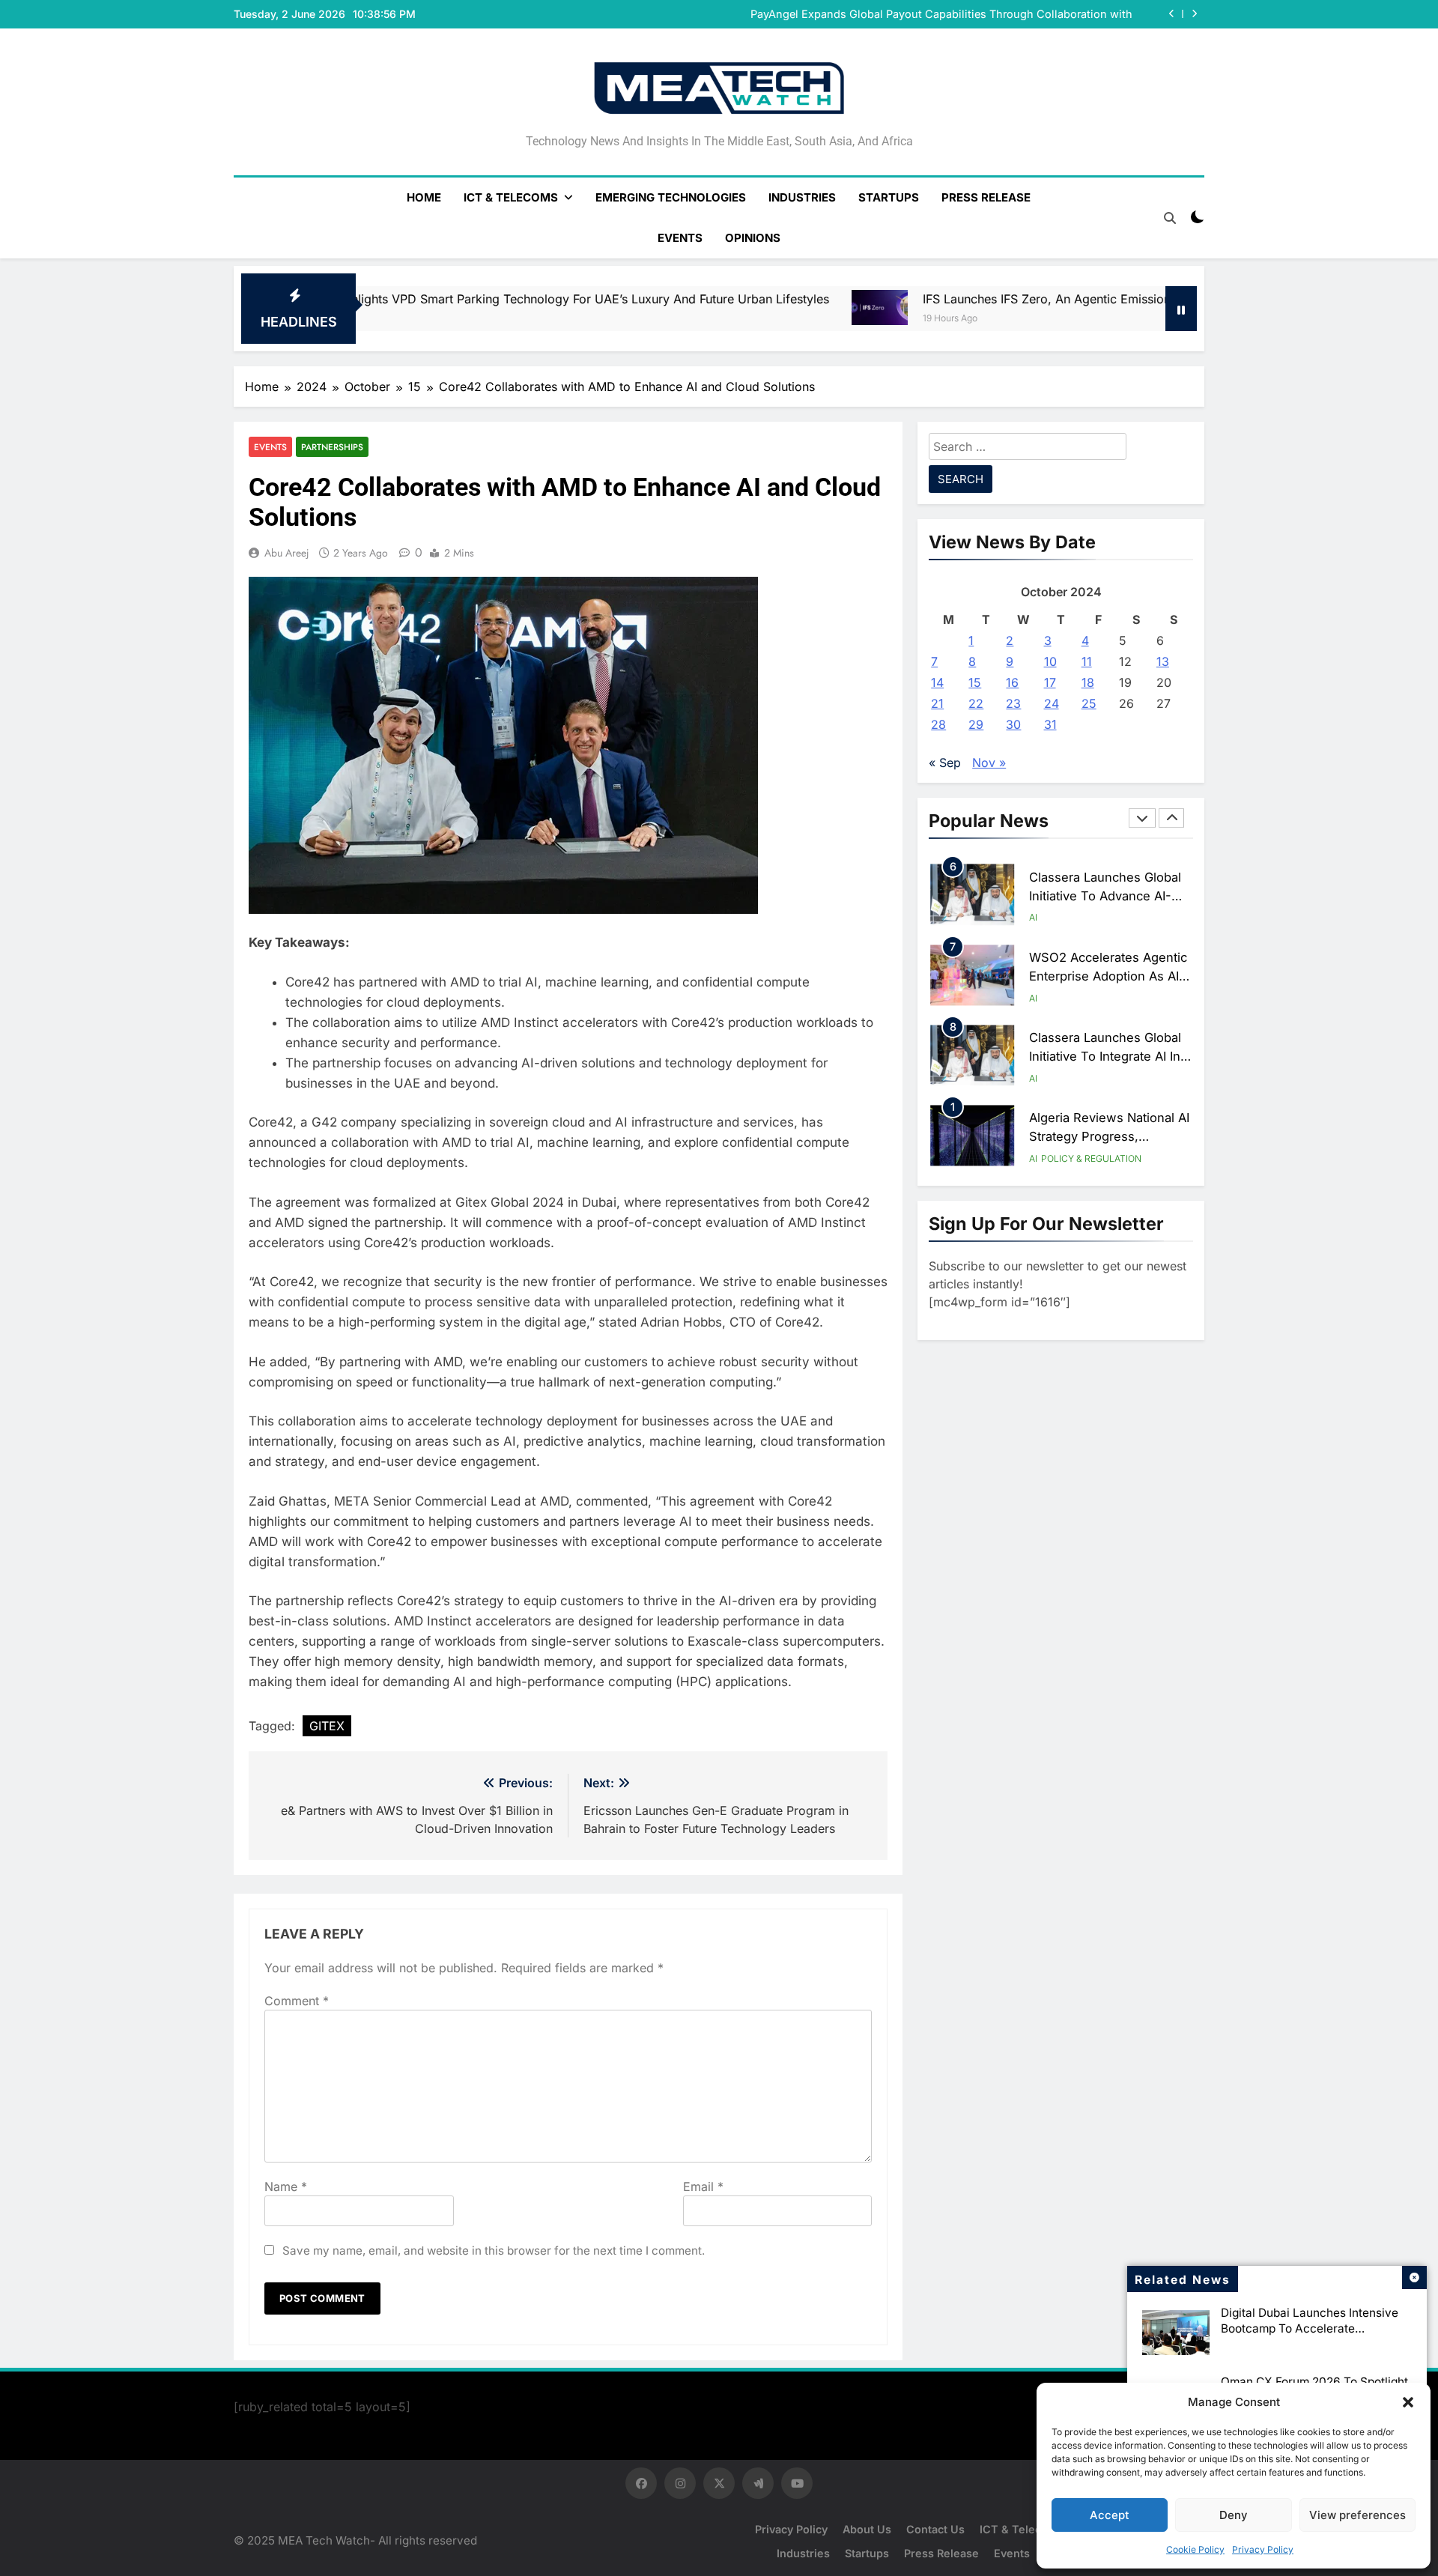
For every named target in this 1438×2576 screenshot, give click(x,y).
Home (424, 197)
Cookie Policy (1195, 2549)
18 (1088, 682)
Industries (802, 197)
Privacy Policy (1263, 2549)
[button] (1408, 2402)
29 (976, 724)
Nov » (989, 763)
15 (975, 682)
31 (1050, 724)
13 (1163, 661)
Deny (1234, 2515)
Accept (1110, 2515)
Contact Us (935, 2529)
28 (938, 724)
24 (1052, 703)
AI (1033, 917)
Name (286, 2186)
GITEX (327, 1726)
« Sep (945, 763)
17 (1050, 682)
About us (867, 2529)
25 (1089, 703)
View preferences (1357, 2515)
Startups (889, 197)
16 (1012, 682)
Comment (297, 2001)
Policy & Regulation (1091, 1158)
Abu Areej (287, 553)
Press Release (986, 197)
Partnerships (332, 447)
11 (1087, 661)
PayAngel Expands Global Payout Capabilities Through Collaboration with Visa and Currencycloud (941, 14)
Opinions (753, 238)
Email (703, 2186)
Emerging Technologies (671, 197)
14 (937, 682)
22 (976, 703)
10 (1050, 661)
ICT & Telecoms (511, 197)
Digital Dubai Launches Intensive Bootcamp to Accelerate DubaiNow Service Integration (1310, 2328)
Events (680, 238)
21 (937, 703)
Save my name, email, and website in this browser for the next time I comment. (494, 2251)
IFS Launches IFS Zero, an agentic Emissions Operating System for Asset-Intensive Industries (972, 299)
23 (1013, 703)
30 (1013, 724)
